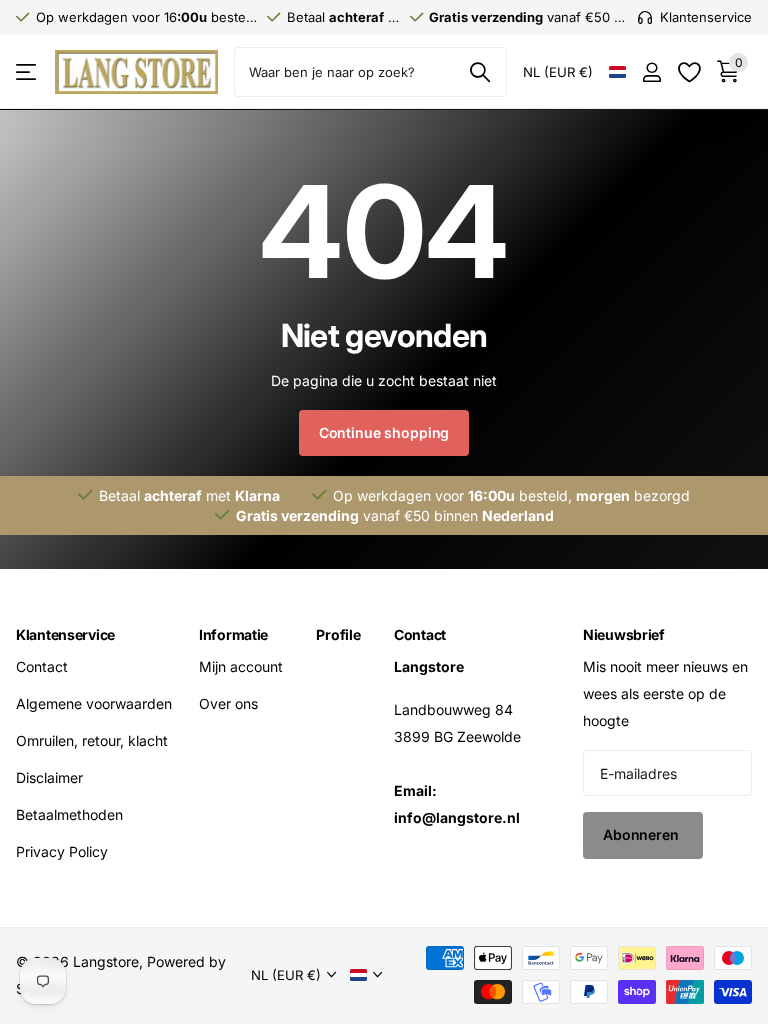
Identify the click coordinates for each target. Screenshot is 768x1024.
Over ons (228, 703)
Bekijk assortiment (27, 72)
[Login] (651, 72)
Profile (338, 634)
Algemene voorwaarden (94, 703)
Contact (42, 666)
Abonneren (643, 834)
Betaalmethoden (69, 814)
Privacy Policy (62, 851)
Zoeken (479, 72)
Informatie (233, 634)
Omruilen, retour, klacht (92, 740)
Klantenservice (65, 634)
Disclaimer (49, 777)
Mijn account (241, 666)
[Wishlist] (688, 72)
